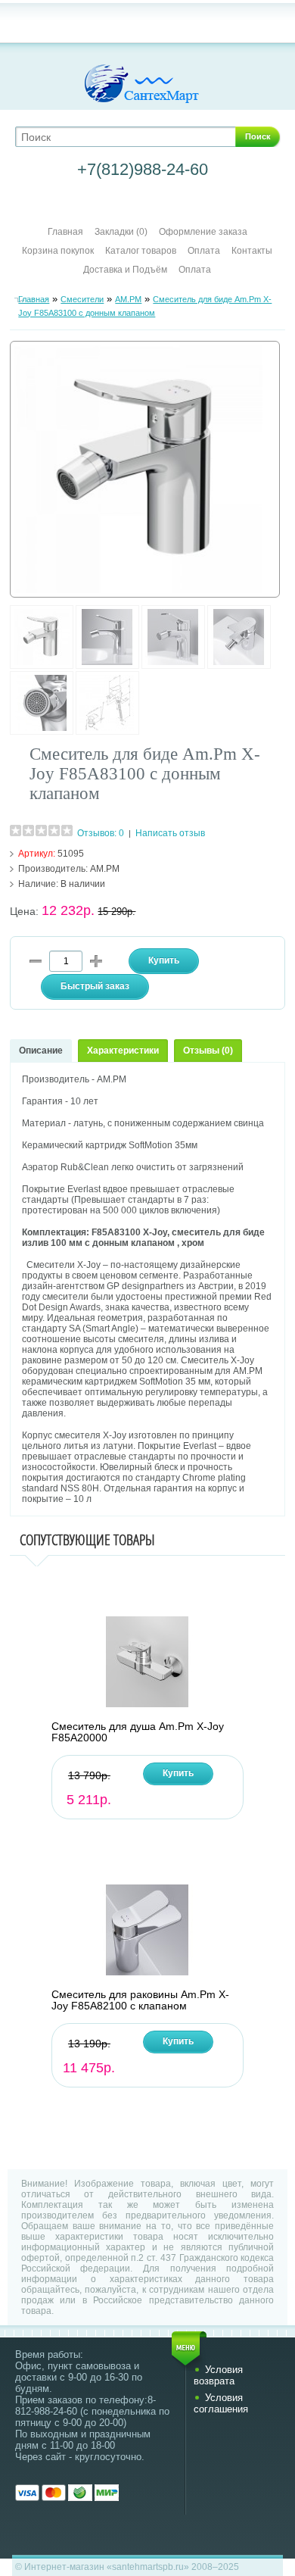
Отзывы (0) (208, 1051)
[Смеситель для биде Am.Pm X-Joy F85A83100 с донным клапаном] (42, 666)
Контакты (252, 251)
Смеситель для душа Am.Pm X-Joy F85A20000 (138, 1732)
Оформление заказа (203, 232)
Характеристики (123, 1051)
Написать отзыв (170, 833)
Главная (65, 232)
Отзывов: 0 (101, 833)
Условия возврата (218, 2375)
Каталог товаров (141, 251)
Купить (178, 1773)
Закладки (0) (121, 232)
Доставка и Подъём (126, 270)
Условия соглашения (221, 2403)
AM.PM (128, 299)
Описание (41, 1051)
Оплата (204, 251)
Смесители (82, 299)
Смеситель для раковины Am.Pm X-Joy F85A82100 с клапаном (140, 2000)
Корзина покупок (58, 251)
